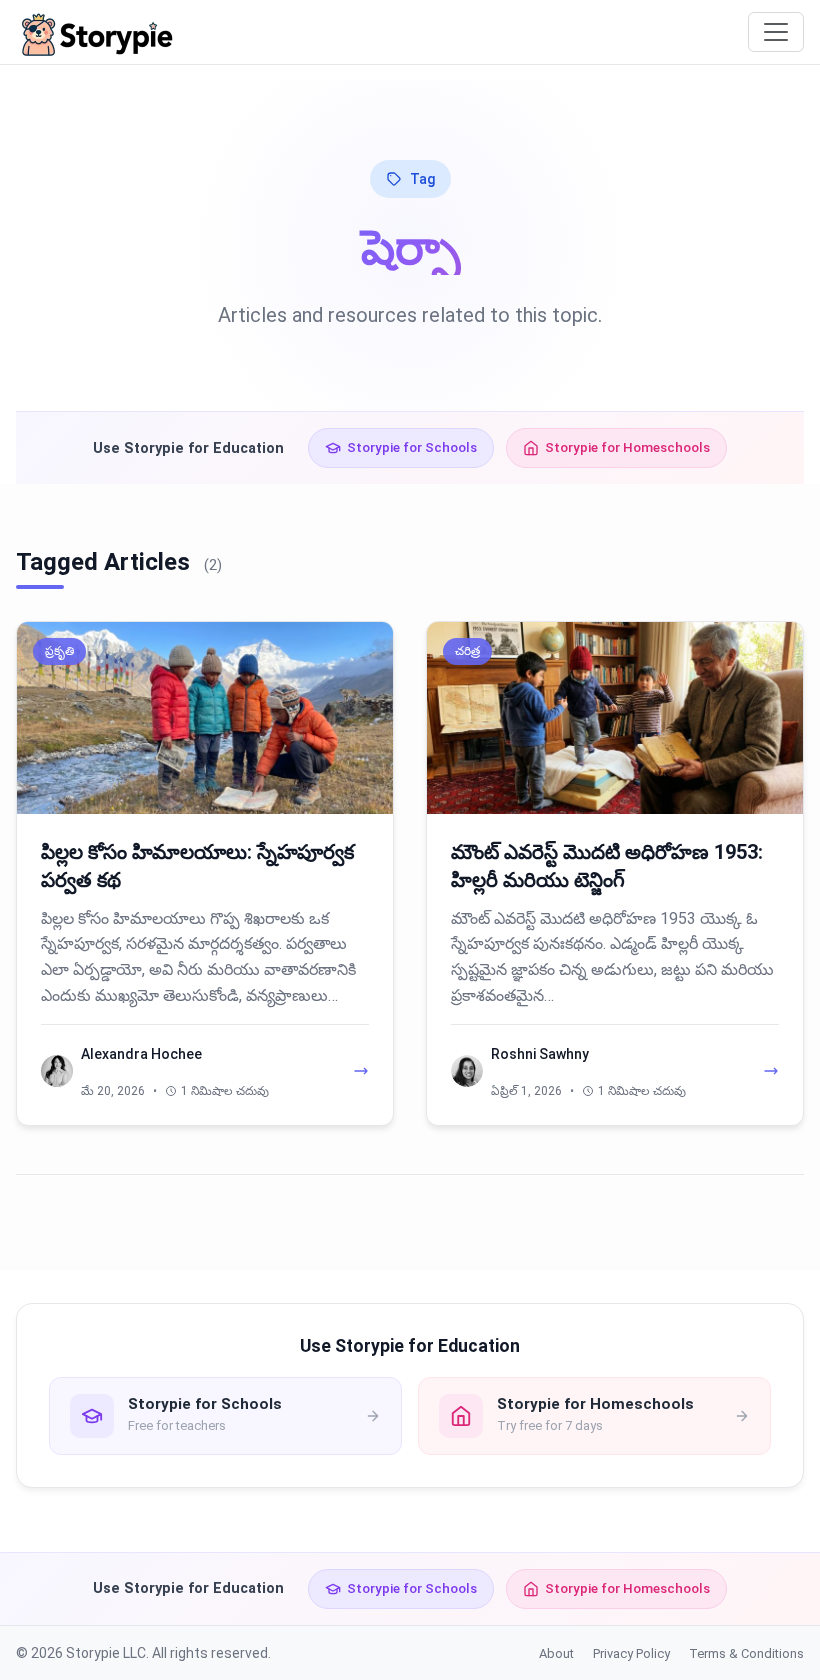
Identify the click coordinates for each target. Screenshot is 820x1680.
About (556, 1653)
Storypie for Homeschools (627, 447)
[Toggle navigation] (776, 32)
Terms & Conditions (746, 1653)
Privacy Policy (631, 1653)
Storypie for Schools (412, 447)
